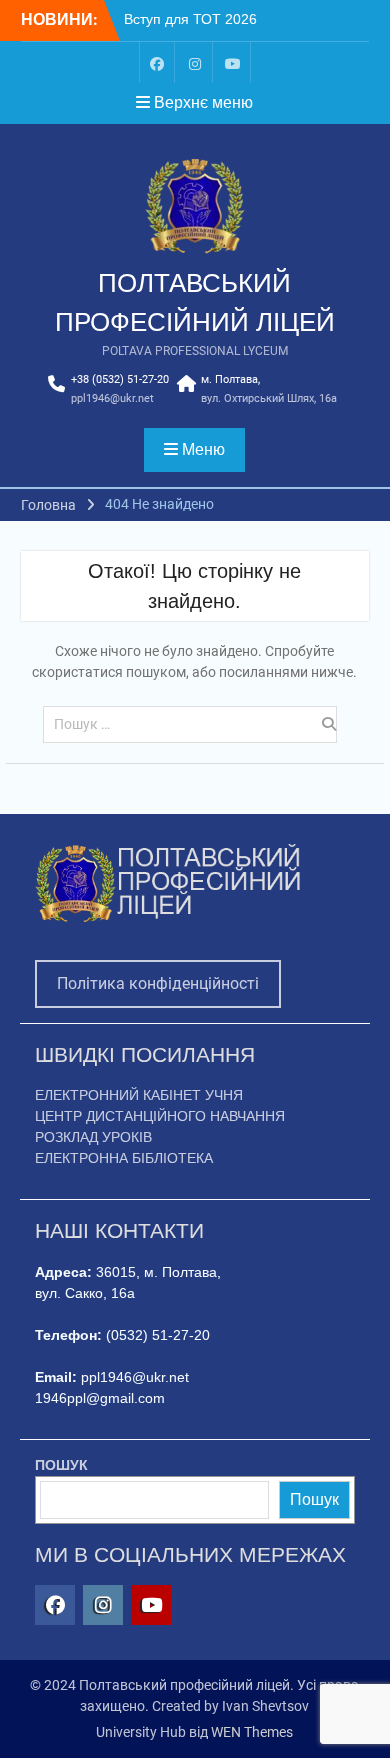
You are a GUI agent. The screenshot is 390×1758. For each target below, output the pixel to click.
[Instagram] (195, 62)
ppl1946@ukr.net (112, 398)
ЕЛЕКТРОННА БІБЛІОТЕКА (124, 1158)
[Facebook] (157, 62)
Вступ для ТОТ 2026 (190, 19)
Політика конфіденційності (158, 983)
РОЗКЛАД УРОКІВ (93, 1137)
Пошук (314, 1499)
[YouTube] (233, 62)
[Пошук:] (195, 724)
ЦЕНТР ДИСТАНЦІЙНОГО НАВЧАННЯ (160, 1116)
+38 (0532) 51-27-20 (120, 379)
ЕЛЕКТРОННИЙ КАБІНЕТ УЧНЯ (139, 1095)
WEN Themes (252, 1732)
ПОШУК (61, 1465)
